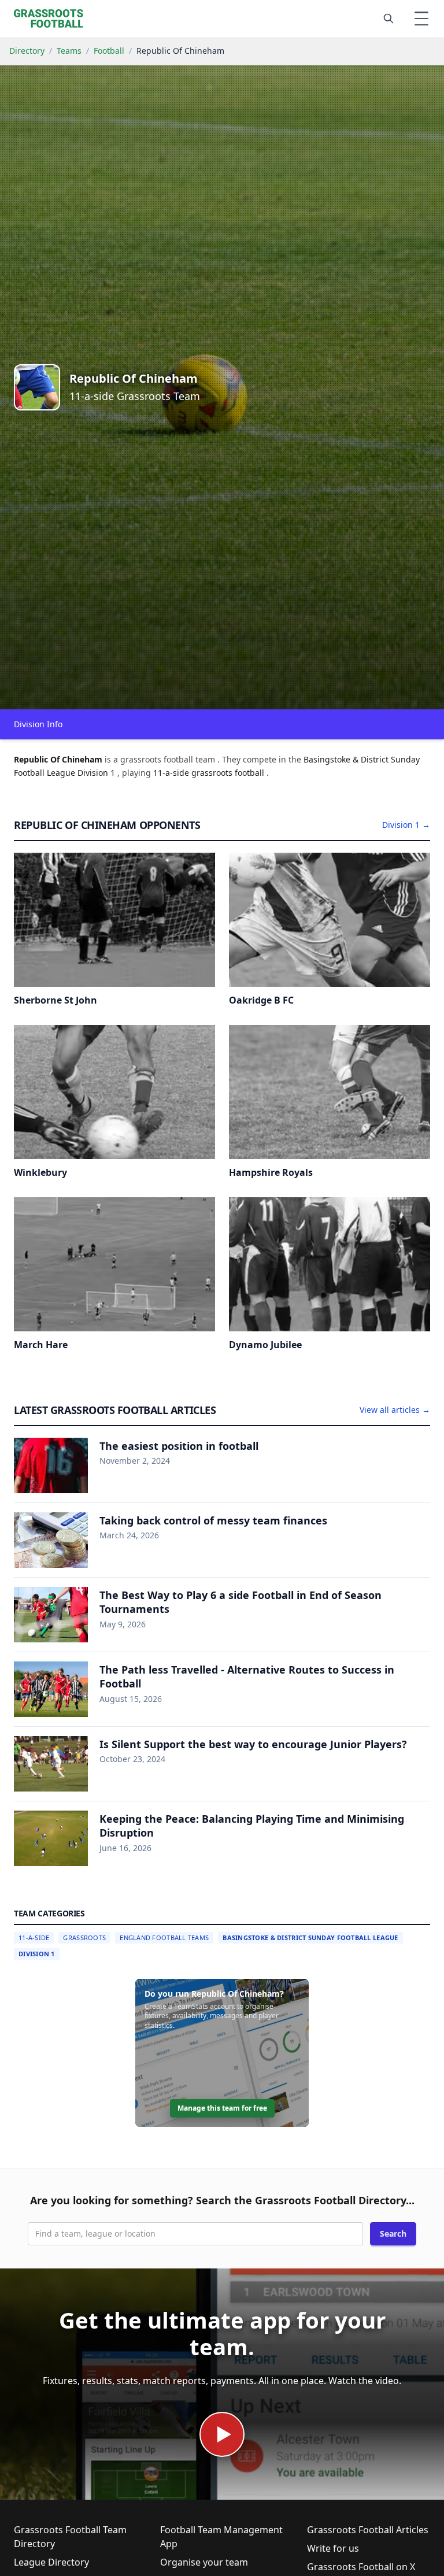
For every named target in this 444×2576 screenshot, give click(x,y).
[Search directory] (388, 18)
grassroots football (229, 773)
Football (109, 51)
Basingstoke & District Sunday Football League (310, 1937)
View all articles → (395, 1410)
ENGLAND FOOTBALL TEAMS (164, 1937)
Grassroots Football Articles (368, 2530)
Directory (27, 51)
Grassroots (84, 1937)
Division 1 (37, 1954)
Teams (69, 51)
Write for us (333, 2548)
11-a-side (172, 773)
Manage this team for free (222, 2108)
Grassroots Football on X (361, 2567)
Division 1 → (406, 825)
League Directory (51, 2562)
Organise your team (204, 2562)
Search (393, 2233)
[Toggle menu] (421, 18)
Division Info (38, 724)
